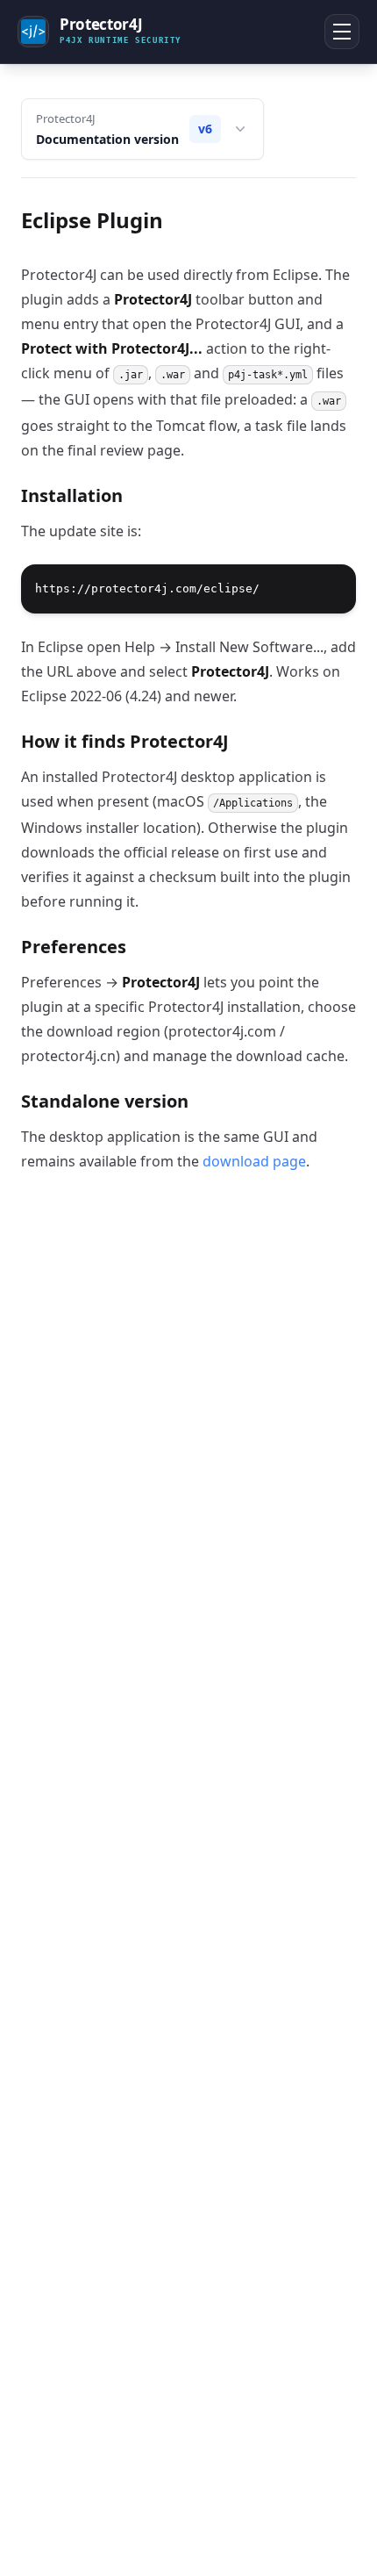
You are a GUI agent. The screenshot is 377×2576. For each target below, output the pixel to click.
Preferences (74, 947)
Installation (72, 495)
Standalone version (105, 1101)
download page (254, 1161)
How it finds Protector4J (125, 741)
